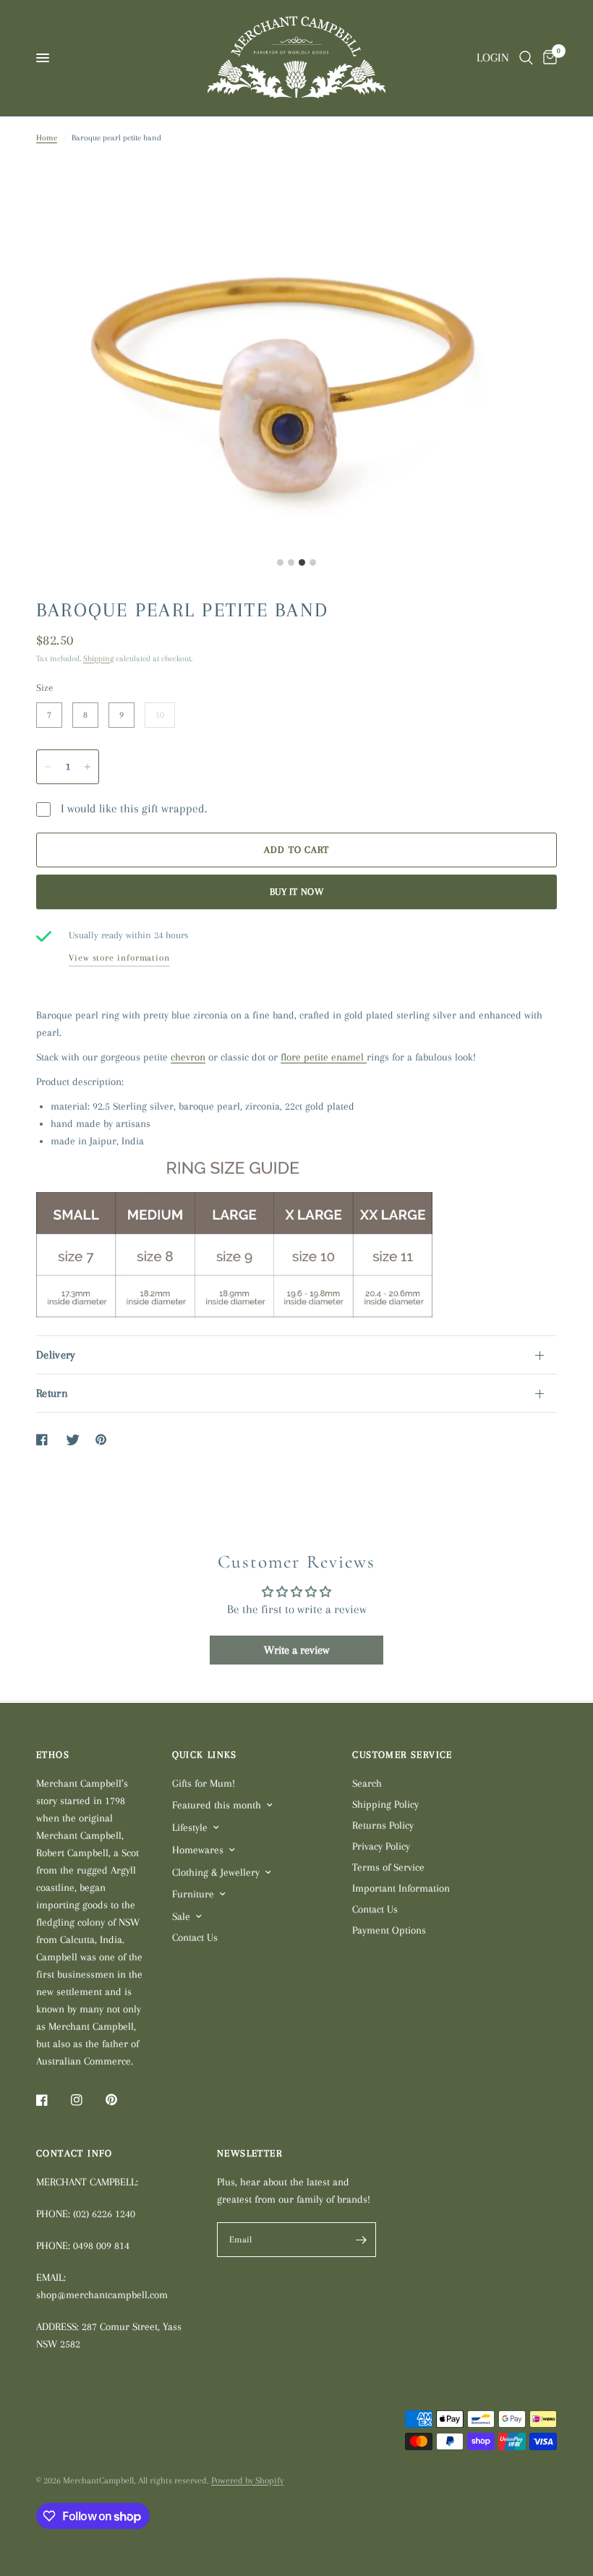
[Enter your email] (362, 2240)
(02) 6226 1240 (104, 2214)
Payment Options (389, 1930)
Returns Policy (383, 1825)
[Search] (526, 58)
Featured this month (217, 1805)
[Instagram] (87, 2100)
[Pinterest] (121, 2100)
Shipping (98, 659)
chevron (188, 1057)
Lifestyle (190, 1827)
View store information (119, 958)
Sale (181, 1916)
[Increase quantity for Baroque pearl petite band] (88, 767)
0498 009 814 (101, 2245)
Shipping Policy (385, 1804)
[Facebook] (52, 2100)
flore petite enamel (324, 1057)
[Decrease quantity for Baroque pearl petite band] (48, 767)
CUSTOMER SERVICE (402, 1755)
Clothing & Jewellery (216, 1872)
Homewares (198, 1850)
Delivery (56, 1355)
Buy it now (296, 892)
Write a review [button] (296, 1650)
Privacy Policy (381, 1846)
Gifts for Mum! (204, 1783)
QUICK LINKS (205, 1755)
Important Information (401, 1888)
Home (47, 138)
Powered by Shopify (247, 2481)
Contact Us (195, 1937)
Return (52, 1393)
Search (367, 1783)
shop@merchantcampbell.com (102, 2295)
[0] (547, 58)
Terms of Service (388, 1867)
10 (160, 711)
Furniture (193, 1894)
